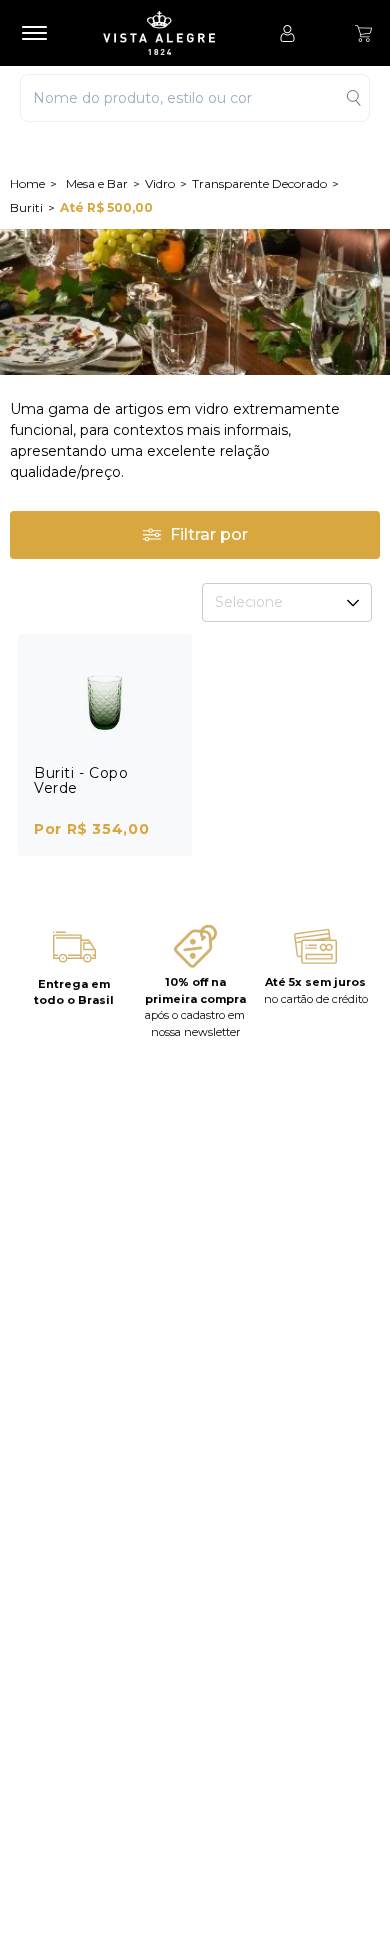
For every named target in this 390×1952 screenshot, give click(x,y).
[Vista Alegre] (169, 33)
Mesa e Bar (97, 183)
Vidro (160, 183)
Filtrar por (209, 534)
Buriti (26, 207)
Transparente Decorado (259, 183)
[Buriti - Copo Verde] (105, 699)
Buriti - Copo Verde (81, 780)
